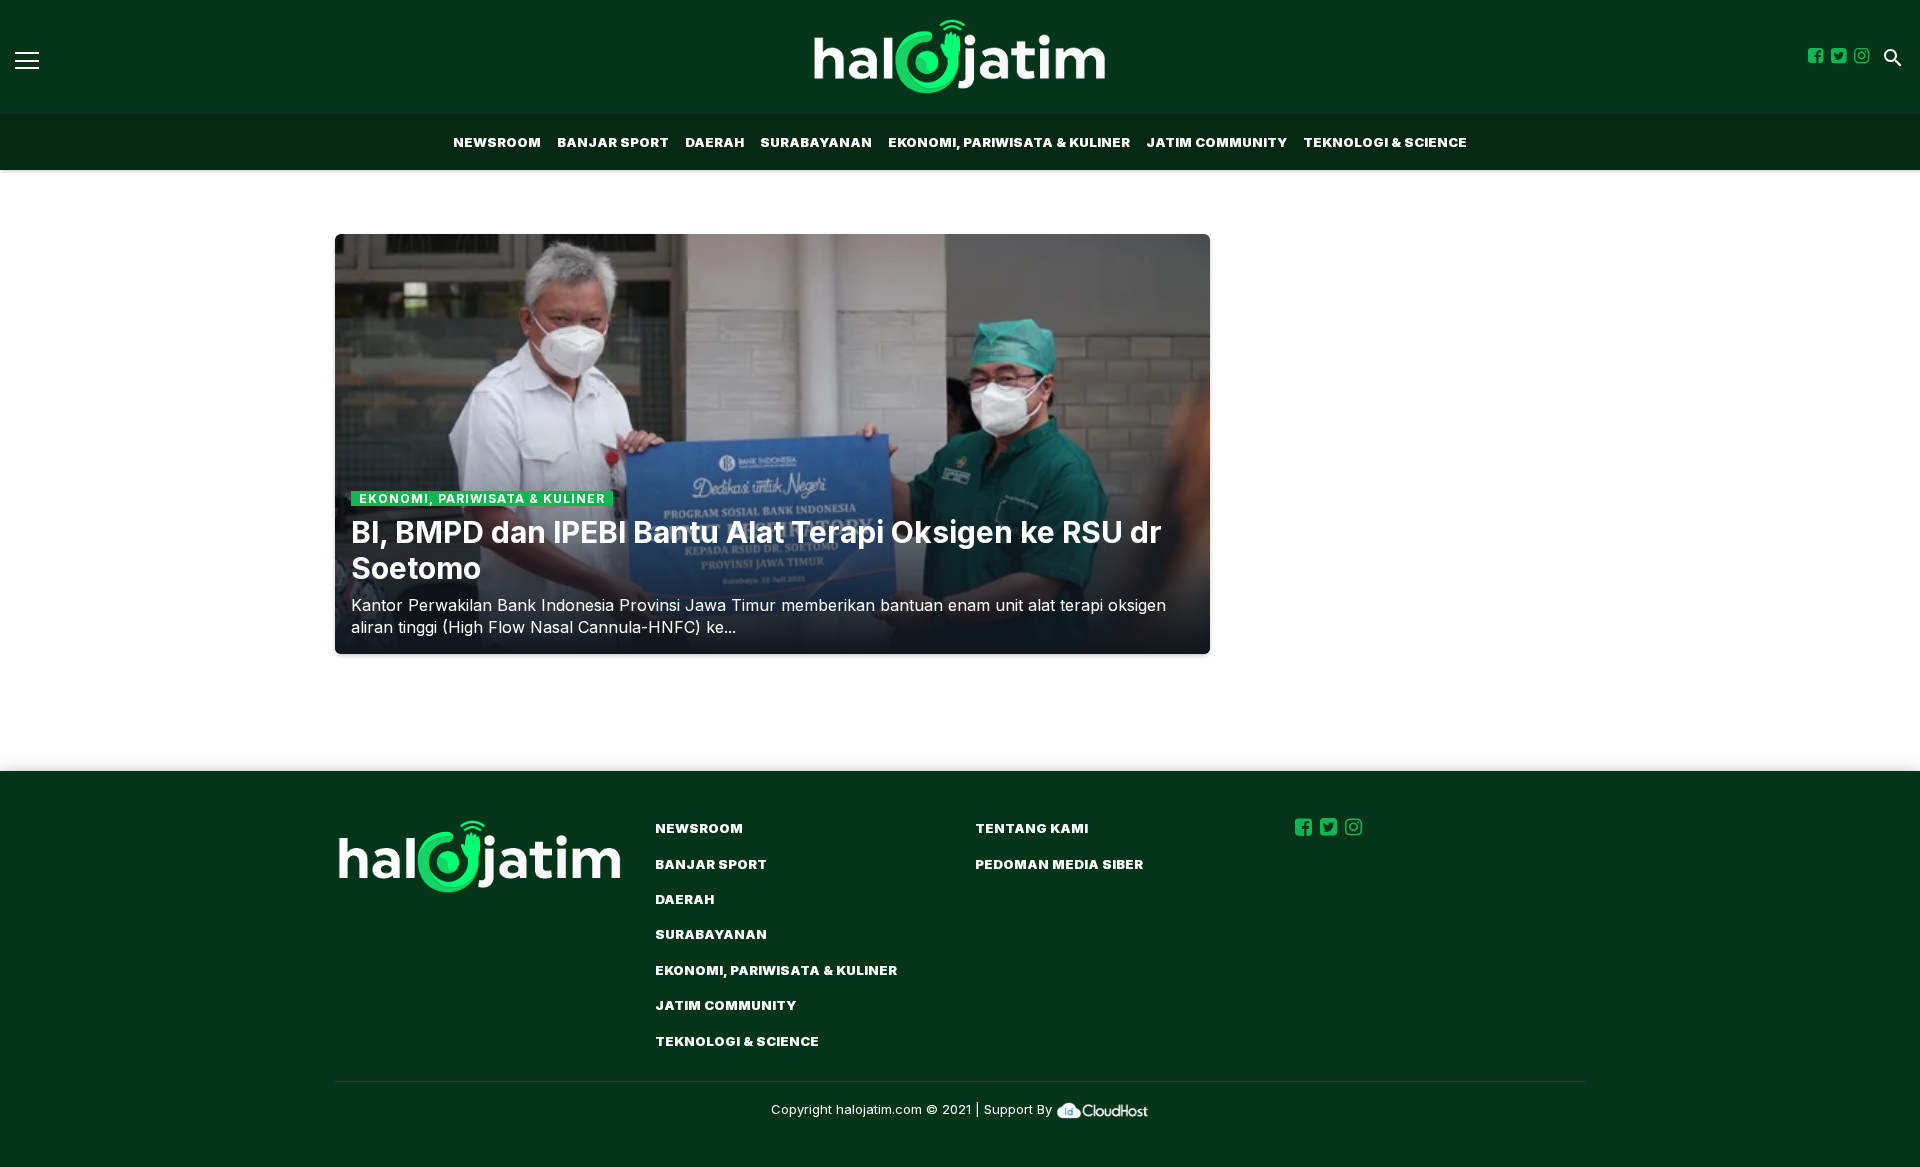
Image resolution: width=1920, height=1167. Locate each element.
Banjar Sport (613, 142)
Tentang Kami (1031, 828)
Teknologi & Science (1385, 142)
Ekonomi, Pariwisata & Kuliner (1009, 142)
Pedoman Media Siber (1059, 864)
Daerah (714, 142)
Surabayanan (816, 142)
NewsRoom (497, 142)
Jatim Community (1216, 142)
